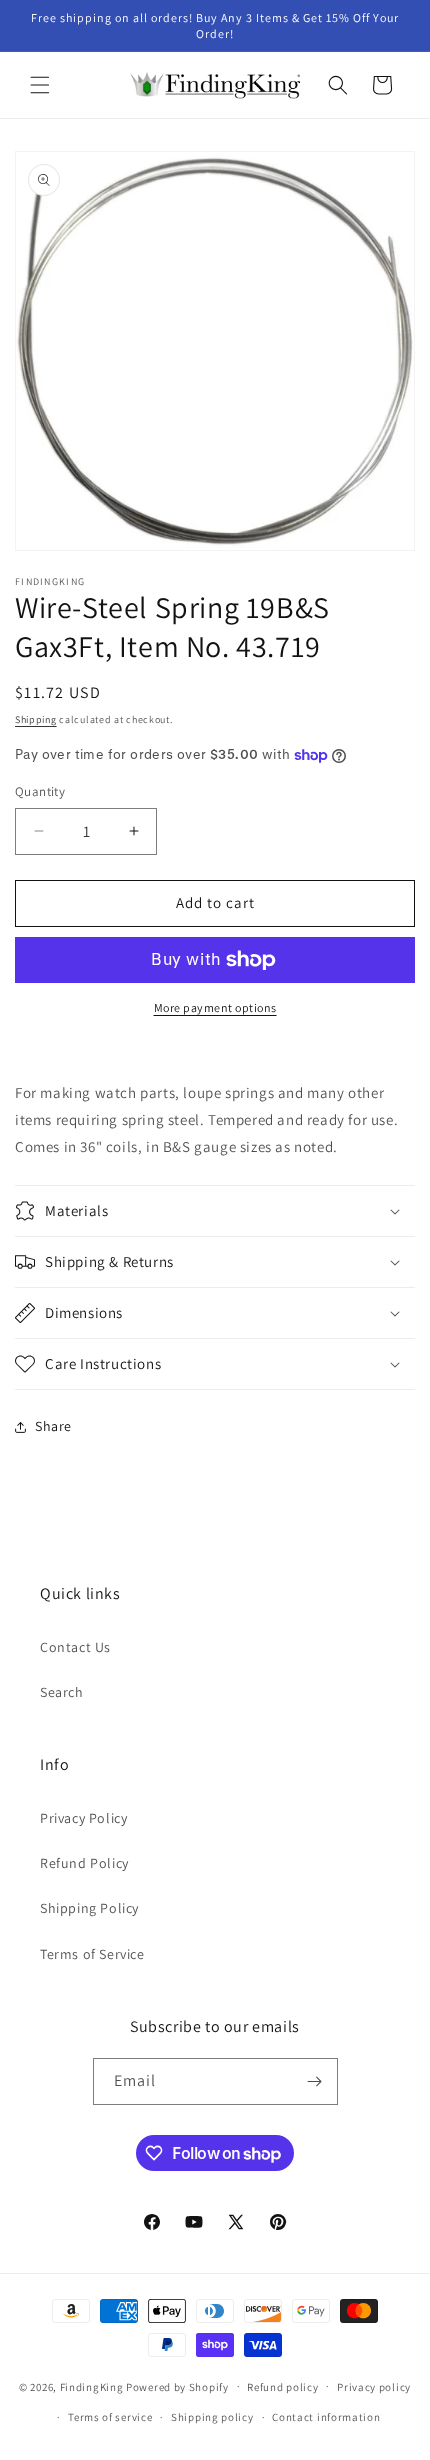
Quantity (40, 791)
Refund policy (282, 2387)
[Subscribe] (315, 2081)
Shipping (36, 719)
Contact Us (75, 1647)
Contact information (326, 2417)
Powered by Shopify (177, 2386)
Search (62, 1692)
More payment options (215, 1007)
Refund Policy (84, 1863)
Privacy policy (374, 2387)
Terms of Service (92, 1954)
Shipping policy (212, 2417)
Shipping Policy (89, 1908)
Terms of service (110, 2417)
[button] (40, 85)
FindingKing (92, 2386)
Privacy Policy (83, 1818)
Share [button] (53, 1426)
